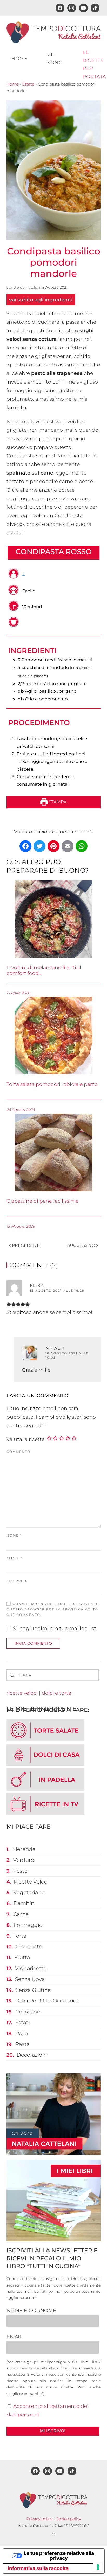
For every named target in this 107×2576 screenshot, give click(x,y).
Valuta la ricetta (26, 1439)
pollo (22, 2033)
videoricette (31, 1968)
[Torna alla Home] (53, 32)
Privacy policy (39, 2519)
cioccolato (29, 1947)
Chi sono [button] (55, 58)
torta (20, 1936)
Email (14, 1558)
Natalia (32, 287)
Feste (20, 1871)
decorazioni (32, 2055)
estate (23, 2022)
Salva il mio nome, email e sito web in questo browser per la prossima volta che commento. (53, 1609)
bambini (25, 1903)
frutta (22, 1957)
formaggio (28, 1925)
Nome (14, 1535)
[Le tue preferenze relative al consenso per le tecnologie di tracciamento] (98, 2567)
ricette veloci (22, 1693)
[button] (53, 2534)
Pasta (23, 2044)
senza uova (30, 1979)
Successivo (81, 1245)
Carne (21, 1914)
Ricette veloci (31, 1882)
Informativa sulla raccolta (38, 2568)
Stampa (57, 802)
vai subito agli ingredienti (41, 300)
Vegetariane (29, 1892)
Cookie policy (68, 2519)
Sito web (16, 1581)
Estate (28, 84)
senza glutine (33, 1990)
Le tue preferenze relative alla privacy (59, 2556)
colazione (28, 2012)
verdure (24, 1860)
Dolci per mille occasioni (46, 2001)
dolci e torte (56, 1693)
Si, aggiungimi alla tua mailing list (54, 1628)
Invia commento (33, 1643)
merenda (24, 1849)
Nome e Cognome (31, 2310)
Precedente (27, 1245)
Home (19, 59)
